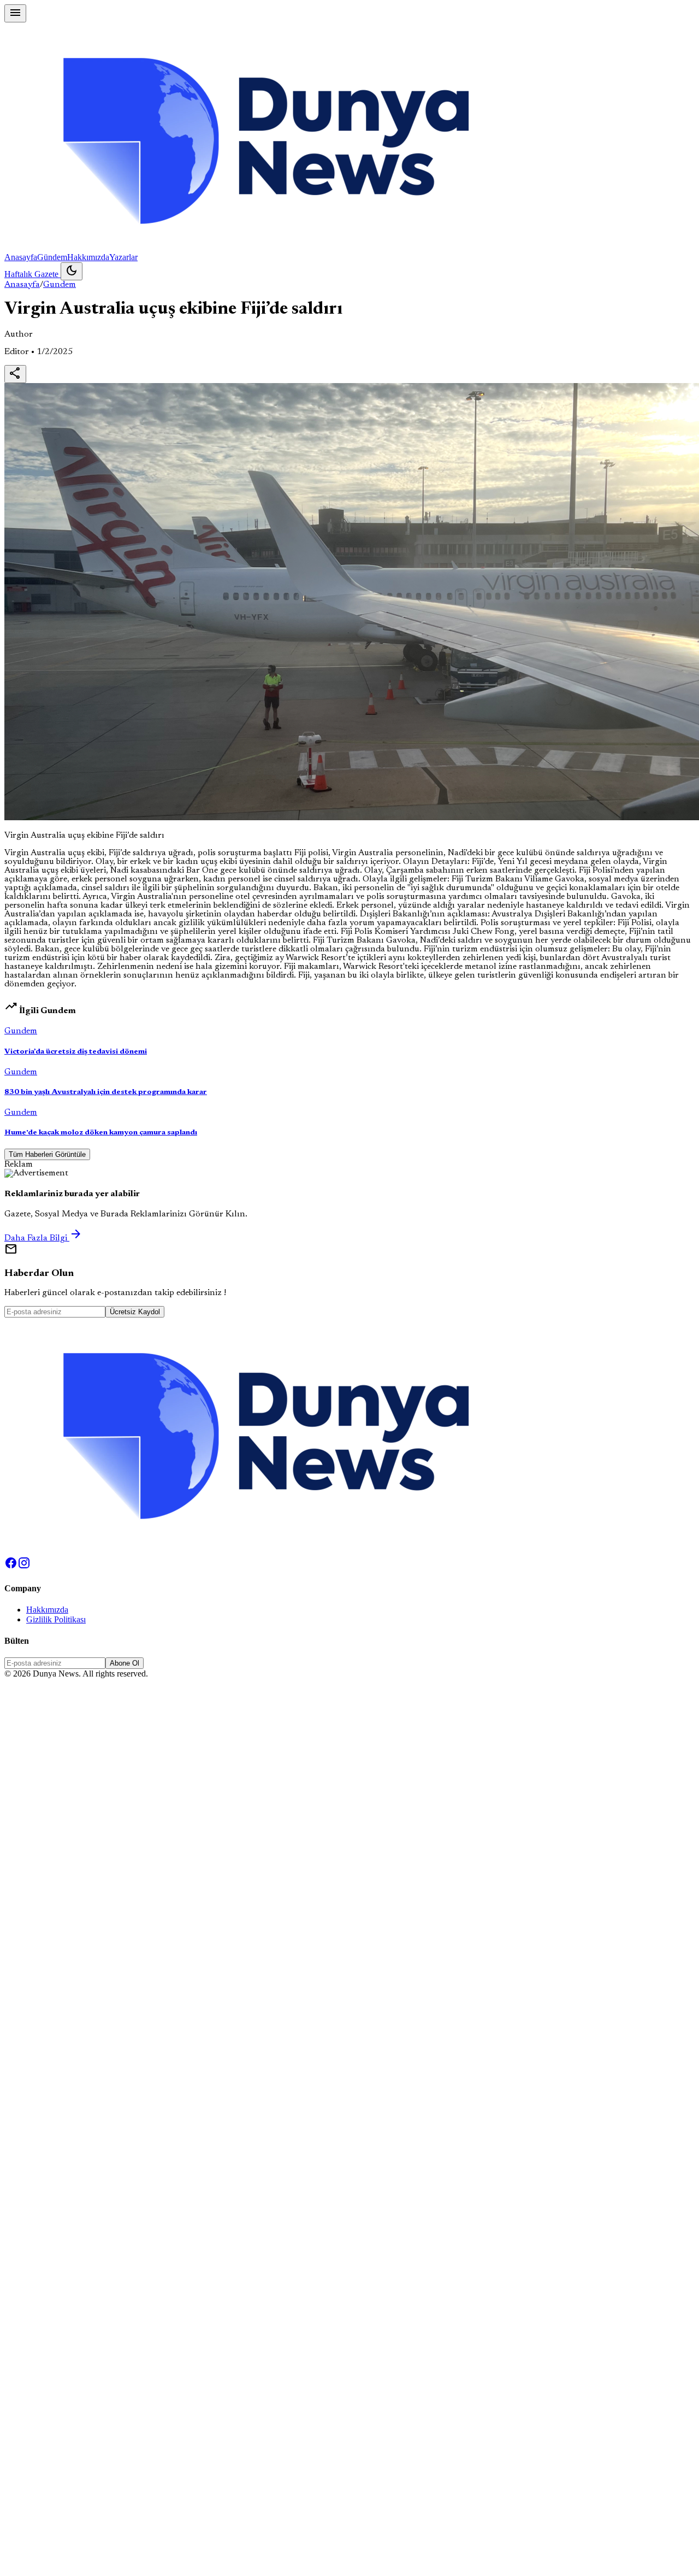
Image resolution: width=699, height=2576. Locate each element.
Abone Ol (125, 1663)
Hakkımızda (88, 257)
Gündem (52, 257)
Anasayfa (21, 257)
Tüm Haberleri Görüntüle (47, 1154)
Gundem (60, 285)
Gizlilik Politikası (56, 1619)
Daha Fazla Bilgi (43, 1238)
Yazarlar (123, 257)
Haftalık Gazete (32, 274)
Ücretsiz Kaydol (135, 1312)
